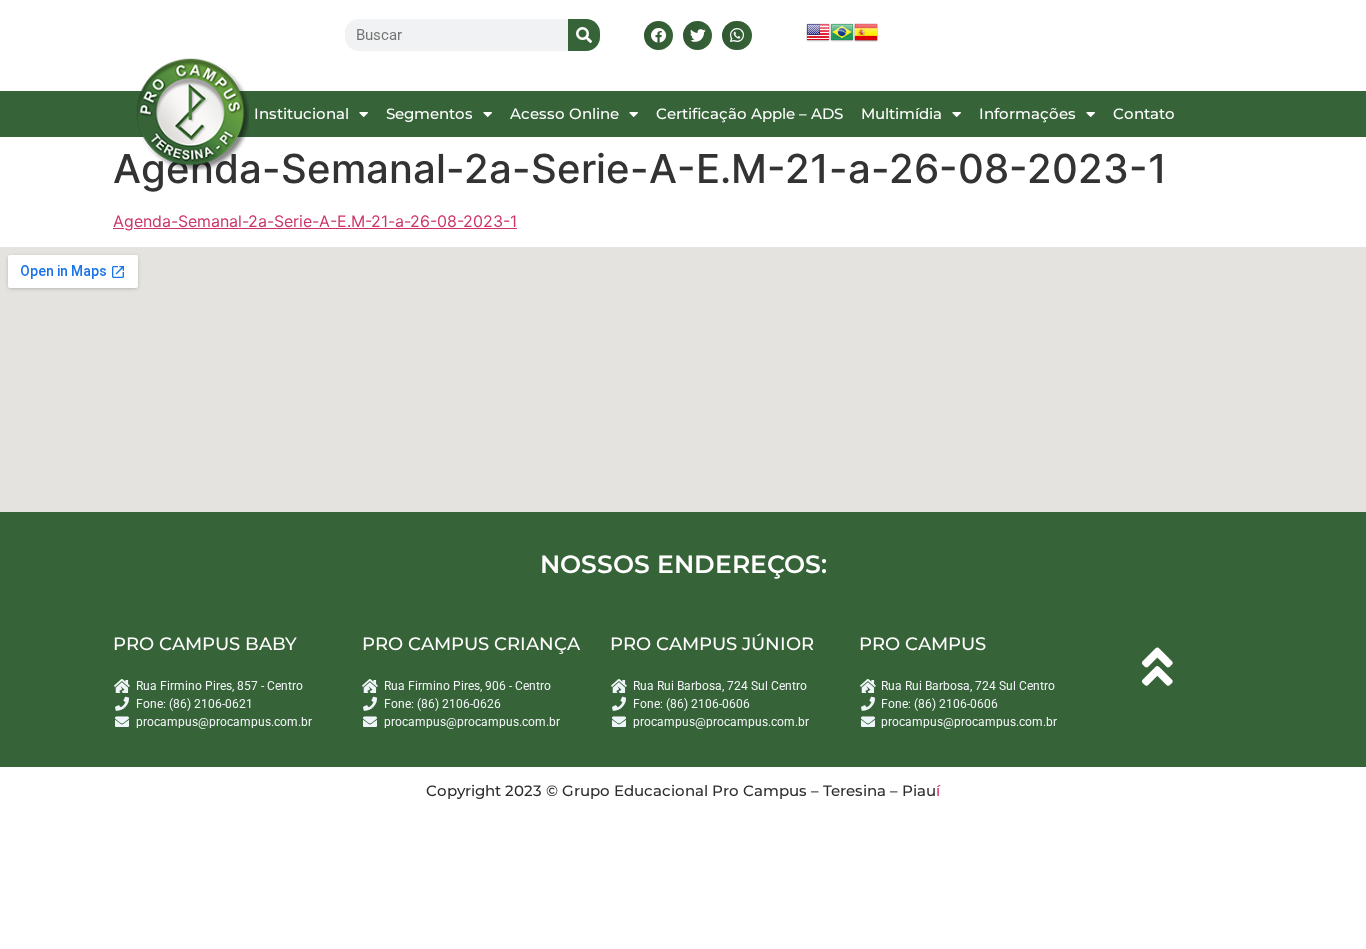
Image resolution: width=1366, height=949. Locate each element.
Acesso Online (564, 113)
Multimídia (901, 113)
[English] (818, 38)
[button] (658, 35)
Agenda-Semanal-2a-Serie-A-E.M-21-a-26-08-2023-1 (315, 221)
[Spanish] (866, 38)
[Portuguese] (842, 38)
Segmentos (429, 113)
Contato (1144, 113)
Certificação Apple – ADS (749, 113)
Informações (1027, 113)
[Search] (584, 35)
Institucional (301, 113)
